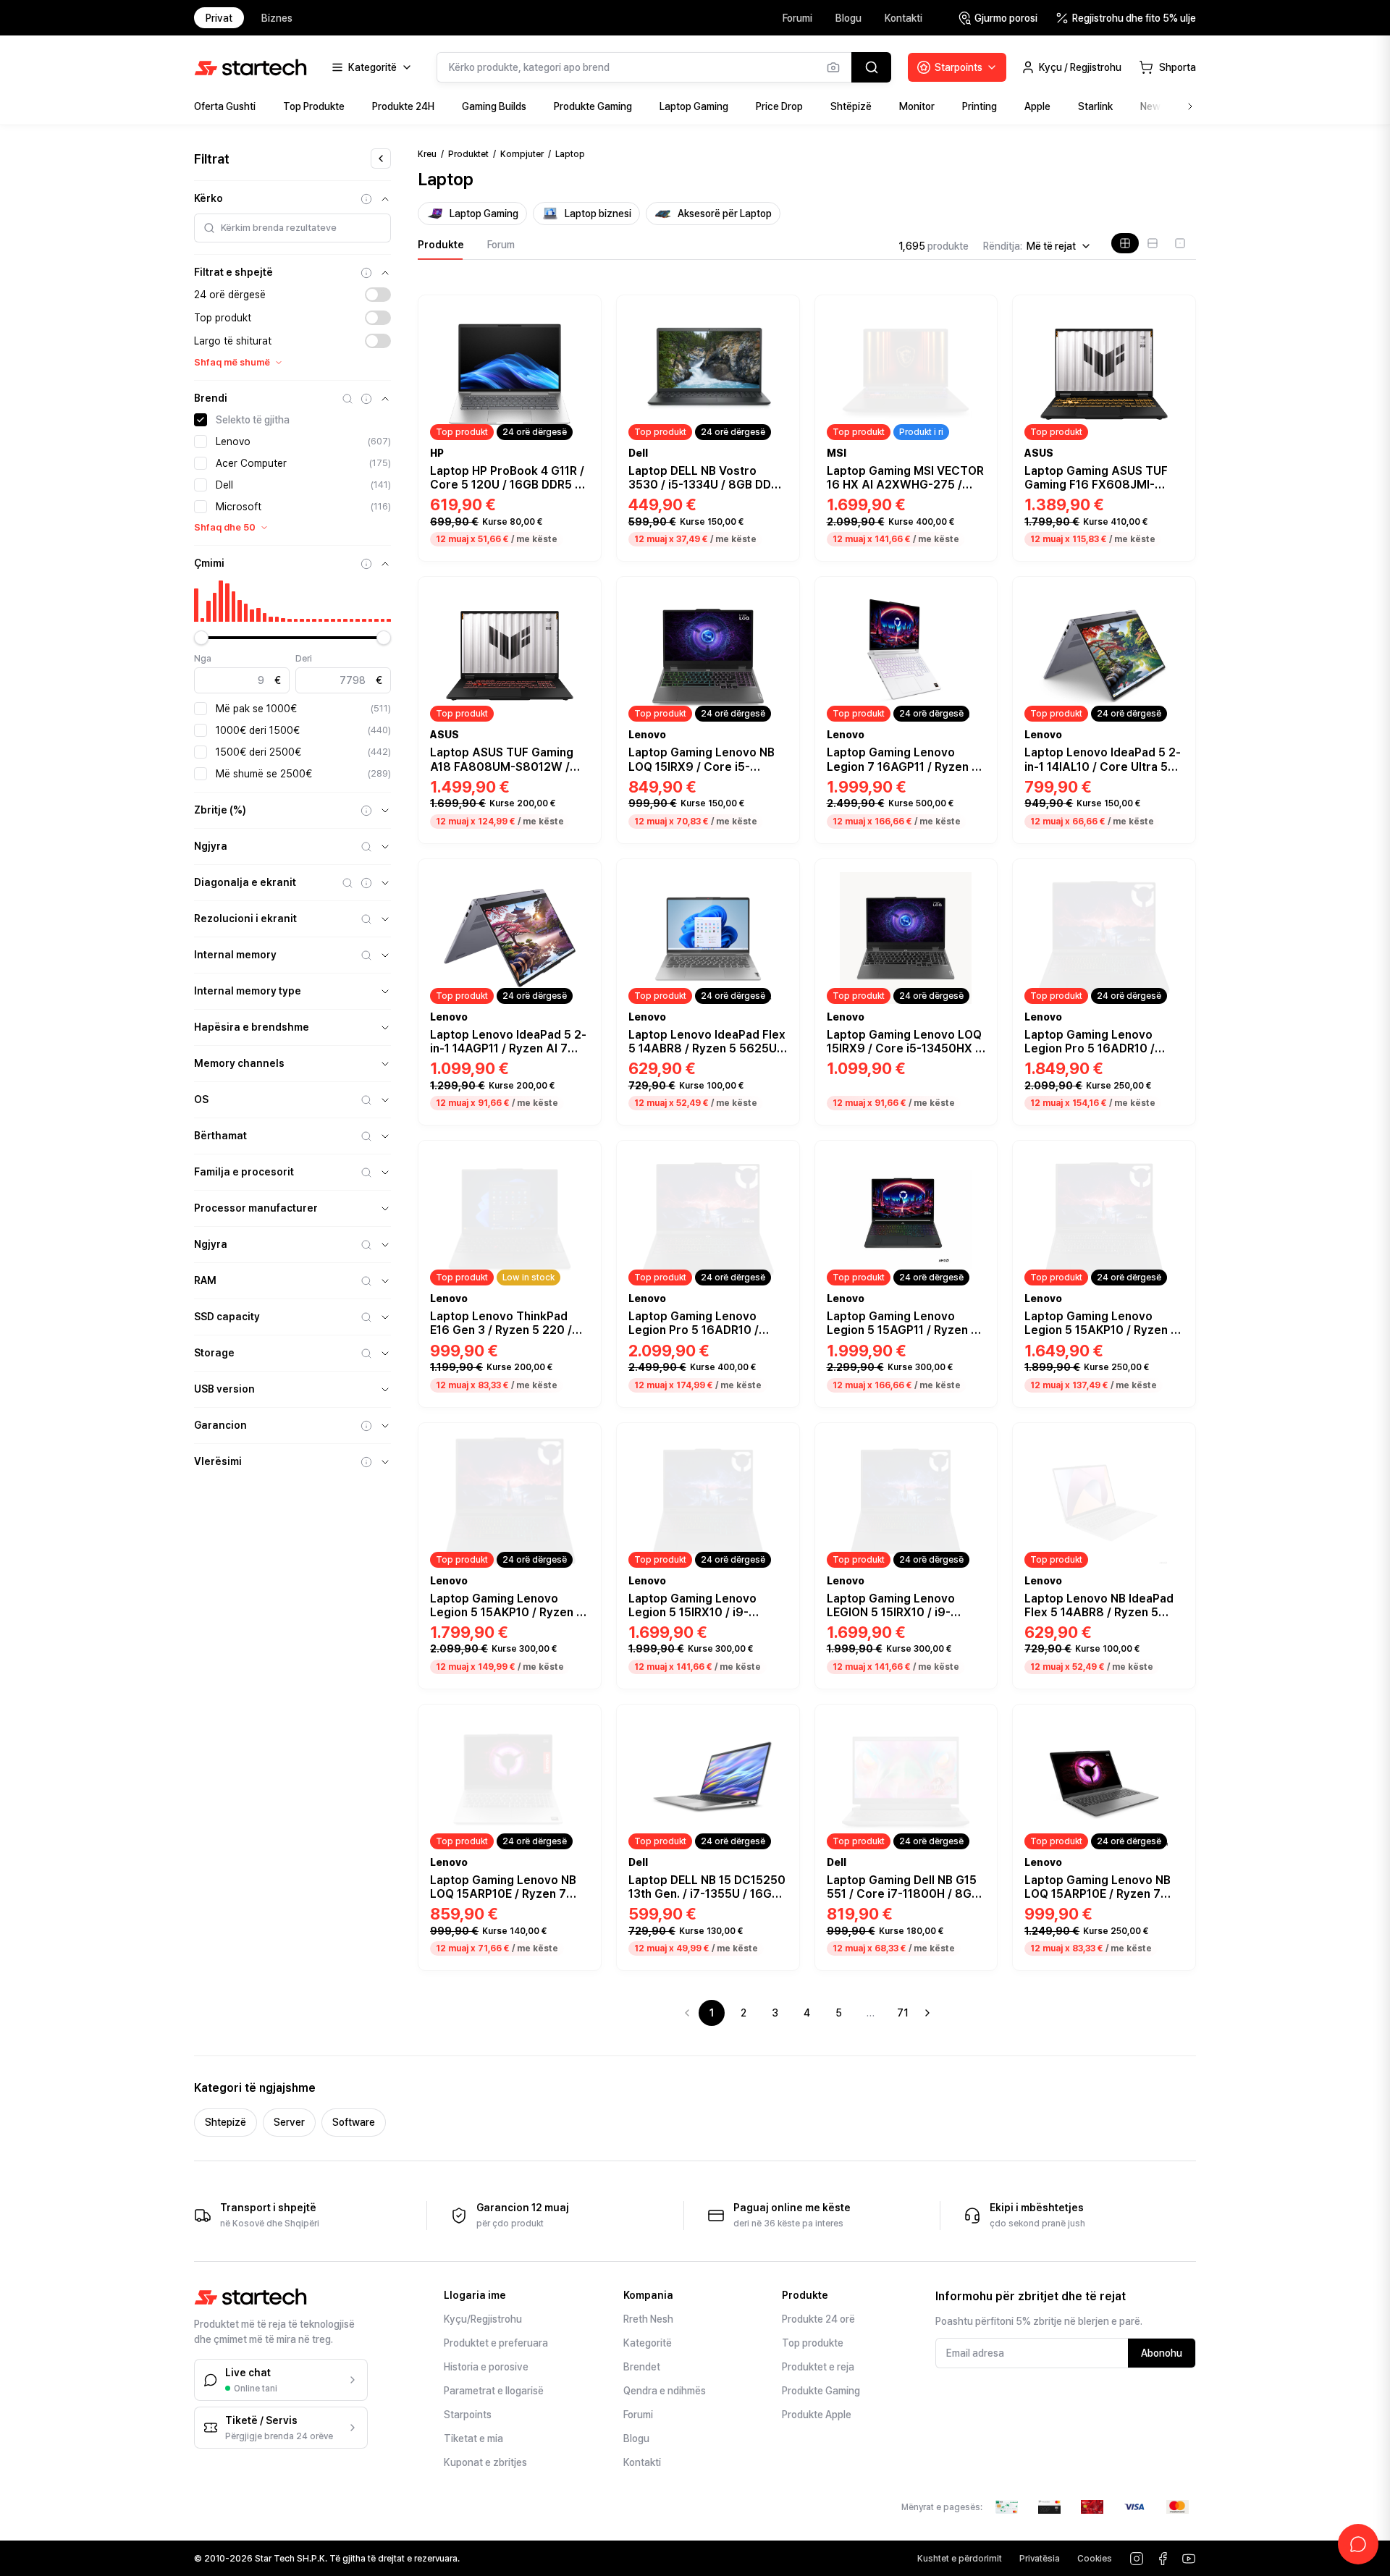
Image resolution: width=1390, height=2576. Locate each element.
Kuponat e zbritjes (485, 2462)
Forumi (797, 18)
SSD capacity (227, 1317)
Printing (980, 106)
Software (354, 2122)
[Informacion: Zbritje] (366, 811)
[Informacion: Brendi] (366, 399)
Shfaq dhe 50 (225, 527)
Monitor (917, 106)
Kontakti (903, 18)
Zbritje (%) (220, 810)
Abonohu (1162, 2353)
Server (289, 2122)
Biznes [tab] (277, 18)
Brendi (211, 398)
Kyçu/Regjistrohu (483, 2319)
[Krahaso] (582, 331)
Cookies (1095, 2559)
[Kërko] (871, 67)
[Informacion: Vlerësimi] (366, 1462)
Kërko (208, 198)
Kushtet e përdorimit (960, 2559)
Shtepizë (226, 2122)
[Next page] (927, 2013)
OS (201, 1099)
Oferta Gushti (225, 106)
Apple (1037, 106)
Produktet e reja (818, 2367)
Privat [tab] (219, 18)
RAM (205, 1280)
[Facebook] (1163, 2559)
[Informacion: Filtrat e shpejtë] (366, 273)
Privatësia (1040, 2559)
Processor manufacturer (256, 1208)
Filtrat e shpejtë (233, 272)
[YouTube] (1189, 2559)
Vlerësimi (218, 1461)
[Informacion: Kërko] (366, 199)
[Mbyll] (385, 199)
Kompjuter (522, 154)
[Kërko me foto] (833, 67)
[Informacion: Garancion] (366, 1426)
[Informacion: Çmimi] (366, 564)
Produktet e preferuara (496, 2343)
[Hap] (385, 811)
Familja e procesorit (244, 1172)
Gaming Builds (494, 106)
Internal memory (235, 955)
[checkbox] (201, 420)
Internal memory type (248, 991)
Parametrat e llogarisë (494, 2391)
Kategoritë (648, 2343)
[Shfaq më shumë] (1190, 106)
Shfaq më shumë (232, 362)
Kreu (427, 154)
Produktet (468, 154)
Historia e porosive (486, 2367)
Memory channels (239, 1063)
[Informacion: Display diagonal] (366, 883)
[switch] (378, 295)
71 (903, 2013)
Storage (214, 1353)
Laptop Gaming (694, 106)
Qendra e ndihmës (665, 2391)
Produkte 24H (403, 106)
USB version (224, 1389)
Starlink (1095, 106)
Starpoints (468, 2415)
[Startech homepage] (250, 67)
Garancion (220, 1425)
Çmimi (209, 563)
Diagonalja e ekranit (245, 882)
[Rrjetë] (1125, 243)
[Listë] (1153, 243)
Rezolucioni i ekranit (245, 919)
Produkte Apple (817, 2415)
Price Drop (779, 106)
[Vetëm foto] (1180, 243)
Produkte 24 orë (818, 2319)
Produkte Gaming (593, 106)
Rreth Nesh (648, 2319)
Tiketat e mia (473, 2438)
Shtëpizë (851, 106)
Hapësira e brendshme (252, 1027)
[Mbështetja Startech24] (1358, 2544)
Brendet (642, 2367)
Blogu (848, 18)
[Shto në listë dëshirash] (582, 311)
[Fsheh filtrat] (381, 159)
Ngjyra (211, 846)
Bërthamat (220, 1136)
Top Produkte (314, 106)
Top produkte (813, 2343)
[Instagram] (1137, 2559)
